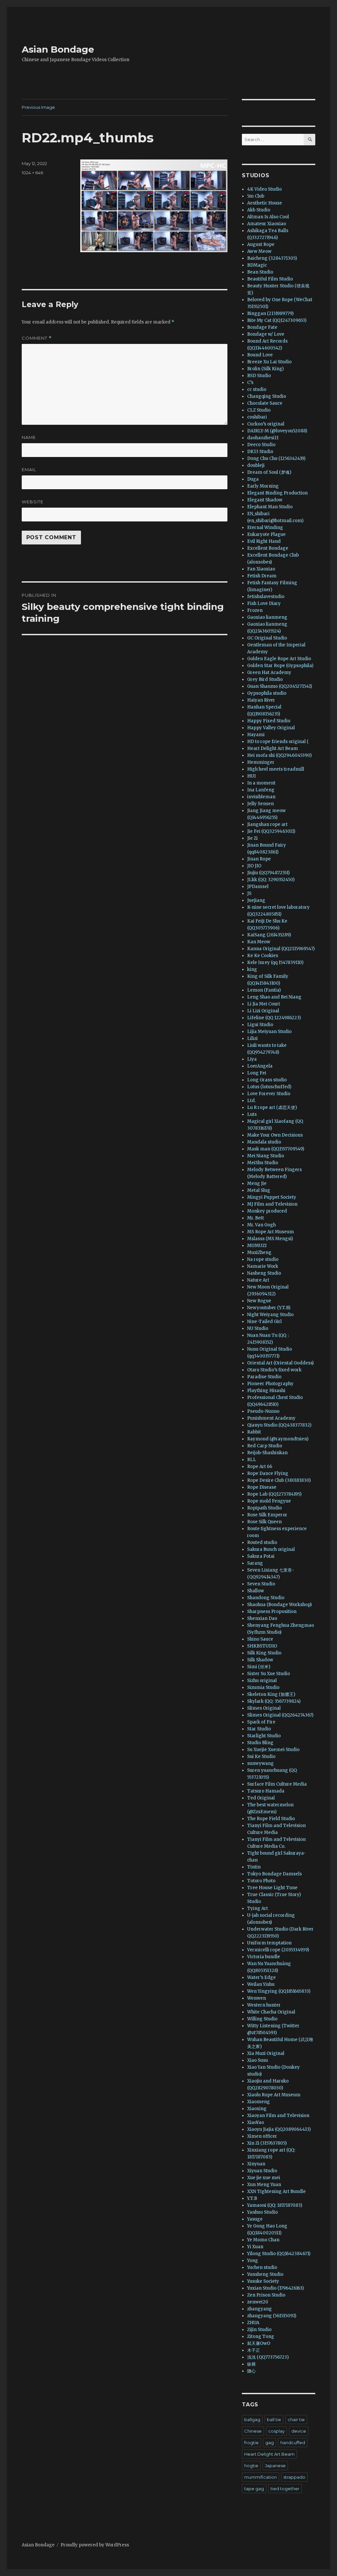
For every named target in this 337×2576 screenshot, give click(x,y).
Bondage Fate (262, 327)
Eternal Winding (265, 528)
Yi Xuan (255, 2247)
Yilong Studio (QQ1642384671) (279, 2254)
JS (249, 893)
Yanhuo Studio (262, 2212)
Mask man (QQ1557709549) (276, 1149)
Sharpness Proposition (272, 1612)
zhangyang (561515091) (272, 2316)
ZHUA (253, 2323)
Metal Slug (259, 1190)
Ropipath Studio (264, 1508)
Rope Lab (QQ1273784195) (274, 1494)
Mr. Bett (256, 1218)
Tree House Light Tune (272, 1888)
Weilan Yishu (261, 1984)
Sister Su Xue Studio (269, 1674)
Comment (37, 338)
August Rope (261, 244)
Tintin (254, 1867)
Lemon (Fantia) (264, 990)
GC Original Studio (267, 638)
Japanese (275, 2466)
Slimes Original (264, 1708)
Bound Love (260, 355)
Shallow (256, 1591)
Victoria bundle (264, 1957)
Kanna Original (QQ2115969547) (281, 949)
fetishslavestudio (266, 597)
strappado (294, 2477)
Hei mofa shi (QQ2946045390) (279, 755)
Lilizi (252, 1038)
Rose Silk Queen (264, 1522)
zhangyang (259, 2309)
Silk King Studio (264, 1653)
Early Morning (263, 486)
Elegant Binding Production (277, 493)
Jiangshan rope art (267, 824)
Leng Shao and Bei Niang (274, 997)
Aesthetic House (265, 203)
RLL (252, 1460)
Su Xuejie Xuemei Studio (273, 1750)
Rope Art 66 (260, 1467)
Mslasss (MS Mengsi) (270, 1239)
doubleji (256, 465)
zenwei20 (258, 2302)
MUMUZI (257, 1246)
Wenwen (257, 1998)
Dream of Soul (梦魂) (269, 472)
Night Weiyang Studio (270, 1315)
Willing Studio (262, 2019)
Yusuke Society (263, 2281)
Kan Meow (259, 942)
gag (270, 2443)
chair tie (296, 2420)
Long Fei (257, 1073)
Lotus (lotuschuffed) (269, 1087)
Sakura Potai (261, 1556)
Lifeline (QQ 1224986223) (274, 1018)
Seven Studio (261, 1584)
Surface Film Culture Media (277, 1784)
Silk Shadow (260, 1660)
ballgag (252, 2420)
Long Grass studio (267, 1080)
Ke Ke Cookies (263, 956)
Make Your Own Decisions (275, 1135)
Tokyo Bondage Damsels (274, 1874)
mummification (260, 2477)
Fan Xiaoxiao (261, 569)
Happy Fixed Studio (269, 721)
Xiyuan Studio (262, 2171)
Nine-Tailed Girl (264, 1322)
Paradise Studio (264, 1377)
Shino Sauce (260, 1639)
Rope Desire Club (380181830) (279, 1480)
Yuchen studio (262, 2267)
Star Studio (259, 1729)
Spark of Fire (261, 1722)
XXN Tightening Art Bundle (276, 2191)
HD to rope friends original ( (278, 742)
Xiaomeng (259, 2102)
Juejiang (256, 900)
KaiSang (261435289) (269, 935)
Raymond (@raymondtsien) (278, 1439)
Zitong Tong (261, 2336)
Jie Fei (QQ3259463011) (271, 831)
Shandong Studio (266, 1598)
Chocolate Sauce (265, 403)
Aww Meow (259, 251)
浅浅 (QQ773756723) (268, 2357)
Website (33, 502)
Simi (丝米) (259, 1667)
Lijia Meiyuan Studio (269, 1032)
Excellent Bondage (268, 548)
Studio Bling (260, 1743)
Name (29, 437)
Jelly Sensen (260, 804)
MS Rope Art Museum (271, 1232)
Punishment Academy (271, 1418)
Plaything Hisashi (266, 1391)
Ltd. (251, 1101)
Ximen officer (262, 2136)
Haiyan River (261, 700)
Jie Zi (252, 838)
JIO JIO (254, 866)
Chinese (253, 2431)
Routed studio (262, 1542)
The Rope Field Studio (271, 1819)
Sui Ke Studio (261, 1757)
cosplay (276, 2431)
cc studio (257, 389)
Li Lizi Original (263, 1011)
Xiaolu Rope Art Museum (274, 2095)
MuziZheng (259, 1252)
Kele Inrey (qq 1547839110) (275, 963)
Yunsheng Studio (265, 2274)
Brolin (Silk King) (265, 369)
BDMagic (257, 265)
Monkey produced (267, 1211)
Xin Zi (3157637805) (267, 2143)
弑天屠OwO (259, 2343)
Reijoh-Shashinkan (267, 1453)
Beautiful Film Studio (270, 279)
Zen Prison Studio (266, 2295)
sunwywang (260, 1763)
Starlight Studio (264, 1736)
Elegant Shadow (265, 500)
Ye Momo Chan (263, 2240)
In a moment (261, 783)
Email (29, 469)
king (252, 969)
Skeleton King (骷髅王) (271, 1694)
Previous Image (38, 107)
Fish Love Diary (264, 603)
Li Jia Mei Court (264, 1004)
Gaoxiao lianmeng (267, 617)
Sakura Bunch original (271, 1549)
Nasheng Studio (264, 1273)
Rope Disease (262, 1487)
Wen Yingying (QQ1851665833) (279, 1991)
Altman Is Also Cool (268, 217)
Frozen (255, 610)
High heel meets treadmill (276, 769)
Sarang (255, 1563)
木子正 (254, 2350)
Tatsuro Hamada (266, 1791)
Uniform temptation (269, 1943)
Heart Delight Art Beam (272, 748)
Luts (252, 1114)
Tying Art (258, 1908)
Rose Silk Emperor (267, 1515)
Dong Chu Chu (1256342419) (276, 458)
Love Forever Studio (269, 1094)
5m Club (256, 196)
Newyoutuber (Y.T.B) (269, 1308)
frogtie (251, 2443)
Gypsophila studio (267, 693)
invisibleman (261, 797)
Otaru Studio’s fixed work (274, 1370)
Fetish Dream (262, 576)
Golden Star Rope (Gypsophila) (280, 666)
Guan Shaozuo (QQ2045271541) (280, 686)
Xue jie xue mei (264, 2178)
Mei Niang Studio (266, 1156)
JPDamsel (258, 887)
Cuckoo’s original (266, 424)
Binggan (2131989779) (270, 313)
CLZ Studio (259, 410)
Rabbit (254, 1432)
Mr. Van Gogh (261, 1225)
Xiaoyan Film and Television (278, 2116)
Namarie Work (263, 1266)
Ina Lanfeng (261, 790)
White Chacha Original (271, 2012)
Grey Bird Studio (265, 679)
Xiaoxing (257, 2109)
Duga (253, 479)
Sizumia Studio (263, 1687)
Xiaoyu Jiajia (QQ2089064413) (279, 2129)
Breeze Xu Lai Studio (269, 362)
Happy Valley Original (271, 728)
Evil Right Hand (264, 541)
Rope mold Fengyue (269, 1501)
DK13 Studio (260, 452)
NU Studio (258, 1328)
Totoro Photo (261, 1881)
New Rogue (259, 1301)
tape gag (254, 2489)
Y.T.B (252, 2198)
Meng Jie (257, 1183)
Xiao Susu (258, 2060)
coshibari (257, 417)
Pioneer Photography (270, 1384)
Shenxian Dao (262, 1618)
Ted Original (261, 1798)
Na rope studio (263, 1259)
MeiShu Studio (263, 1163)
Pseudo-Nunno (263, 1411)
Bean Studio (260, 272)
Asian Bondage (58, 49)
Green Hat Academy (269, 673)
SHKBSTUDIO (262, 1646)
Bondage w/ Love (266, 334)
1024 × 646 (32, 173)
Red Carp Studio (265, 1446)
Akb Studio (259, 210)
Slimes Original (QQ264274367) (280, 1715)
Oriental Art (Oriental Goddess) (280, 1363)
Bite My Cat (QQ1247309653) (277, 320)
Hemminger (261, 762)
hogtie (251, 2466)
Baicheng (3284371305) (272, 258)
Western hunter (264, 2005)
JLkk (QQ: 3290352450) (271, 880)
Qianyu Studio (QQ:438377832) (279, 1425)
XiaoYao (256, 2122)
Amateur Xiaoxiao (267, 224)
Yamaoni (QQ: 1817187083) (275, 2205)
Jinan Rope (259, 859)
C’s (250, 383)
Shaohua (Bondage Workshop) (279, 1605)
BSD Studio (259, 376)
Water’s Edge (261, 1977)
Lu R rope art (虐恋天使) (272, 1107)
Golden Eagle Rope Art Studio (279, 659)
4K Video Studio (264, 189)
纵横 (251, 2364)
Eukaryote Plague (266, 534)
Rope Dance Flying (268, 1473)
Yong (253, 2261)
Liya (252, 1059)
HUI (251, 776)
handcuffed (293, 2443)
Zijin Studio (259, 2330)
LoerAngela (260, 1066)
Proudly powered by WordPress (95, 2545)
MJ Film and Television (272, 1204)
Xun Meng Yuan (264, 2185)
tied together (285, 2489)
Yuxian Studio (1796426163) (275, 2288)
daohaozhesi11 (263, 438)
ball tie (274, 2420)
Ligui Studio (260, 1025)
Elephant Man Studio (270, 507)
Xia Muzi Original (266, 2053)
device (299, 2431)
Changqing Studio (267, 396)
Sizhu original (262, 1681)
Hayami (256, 735)
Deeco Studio (261, 445)
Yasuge (255, 2219)
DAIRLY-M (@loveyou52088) (277, 431)
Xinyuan (256, 2164)
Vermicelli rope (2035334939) (278, 1950)
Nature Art (258, 1280)
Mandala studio (264, 1142)
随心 (251, 2371)
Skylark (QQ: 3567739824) (274, 1701)
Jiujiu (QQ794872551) (268, 873)
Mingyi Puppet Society (272, 1197)
